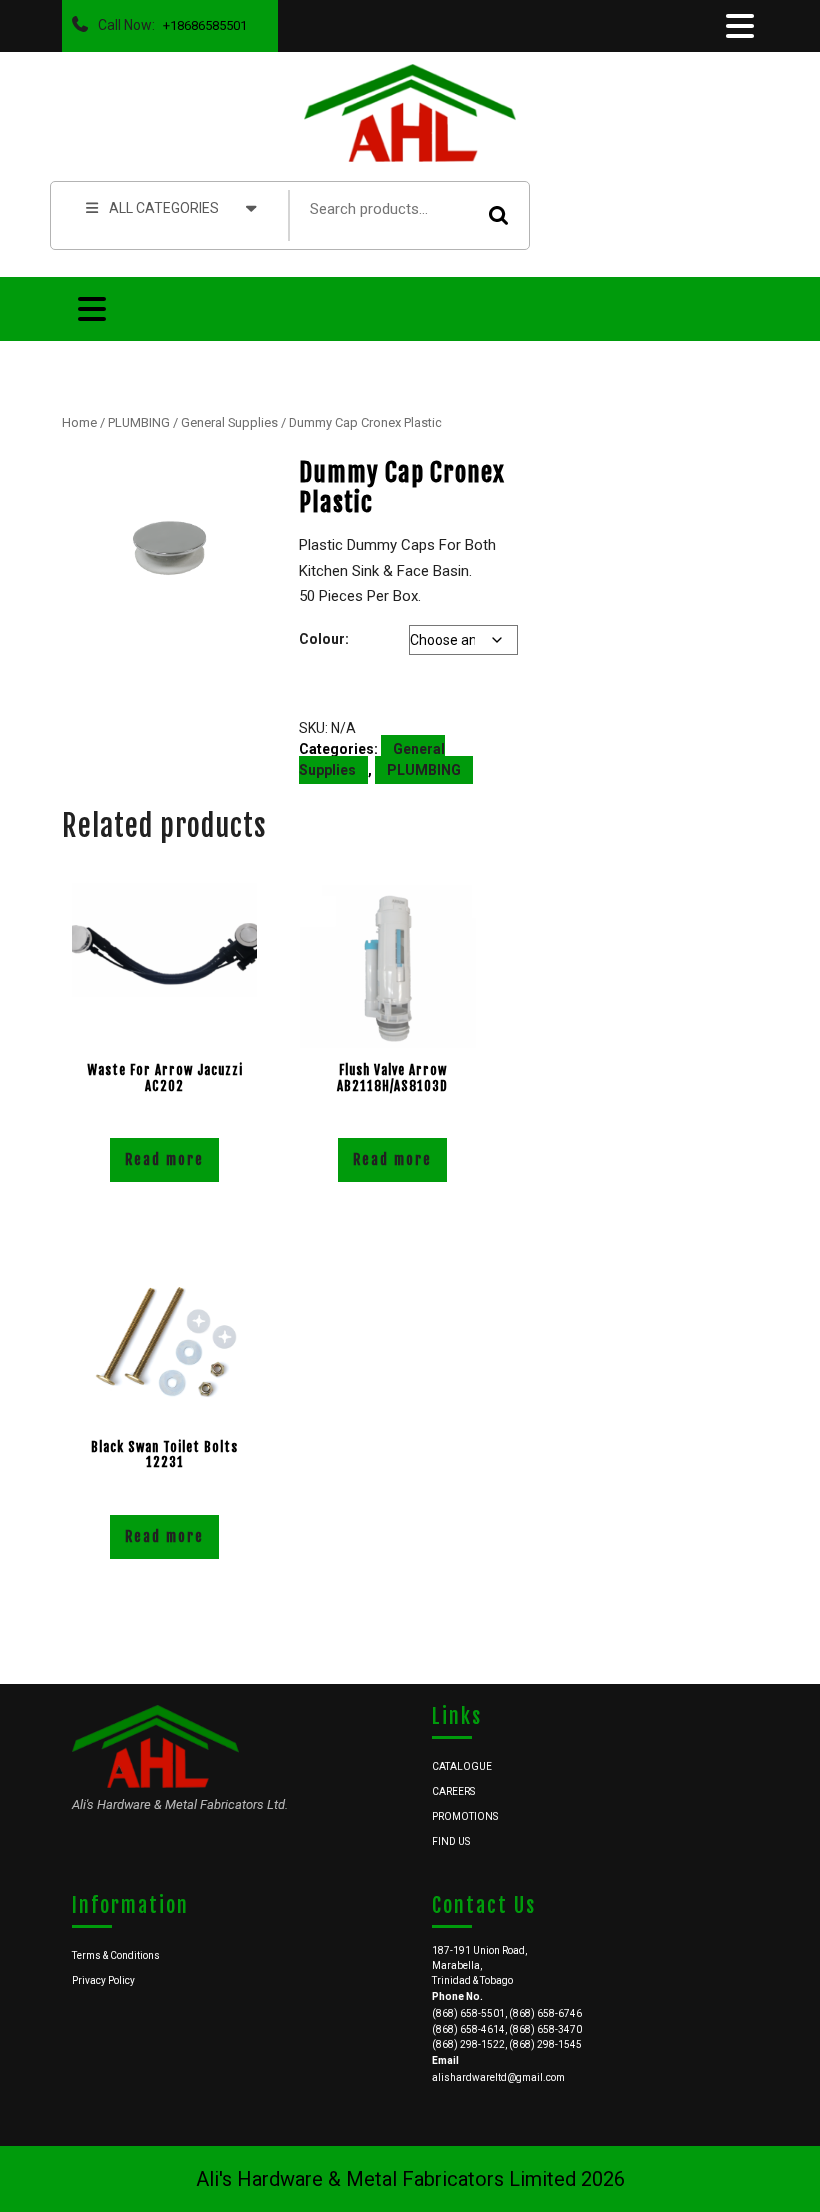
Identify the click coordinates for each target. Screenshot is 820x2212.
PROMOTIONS (465, 1816)
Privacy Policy (103, 1980)
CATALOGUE (462, 1766)
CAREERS (453, 1791)
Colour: (324, 639)
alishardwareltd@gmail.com (498, 2077)
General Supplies (229, 422)
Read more (164, 1159)
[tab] (738, 26)
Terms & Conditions (116, 1955)
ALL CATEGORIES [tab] (164, 208)
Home (79, 422)
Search (499, 215)
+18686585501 (201, 20)
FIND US (451, 1841)
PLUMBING (139, 422)
